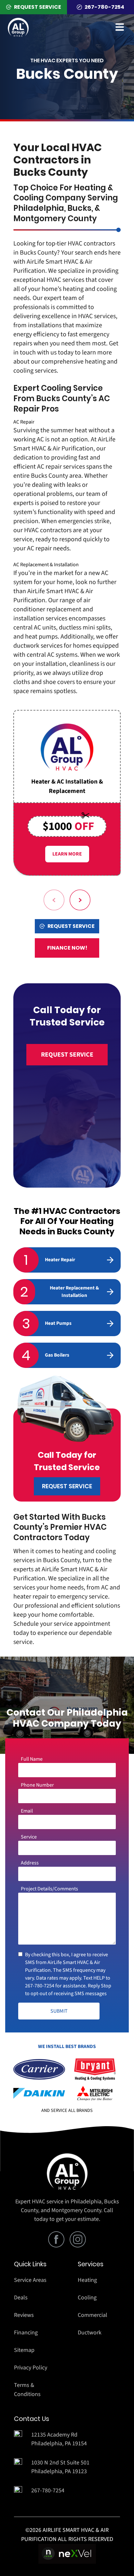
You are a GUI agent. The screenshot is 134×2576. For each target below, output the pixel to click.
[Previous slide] (54, 900)
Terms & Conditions (27, 2390)
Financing (26, 2333)
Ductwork (90, 2333)
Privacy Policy (31, 2368)
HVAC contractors (91, 244)
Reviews (24, 2315)
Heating (87, 2280)
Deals (21, 2298)
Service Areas (30, 2280)
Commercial (93, 2315)
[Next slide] (80, 900)
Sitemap (24, 2350)
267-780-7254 (40, 1986)
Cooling (87, 2298)
